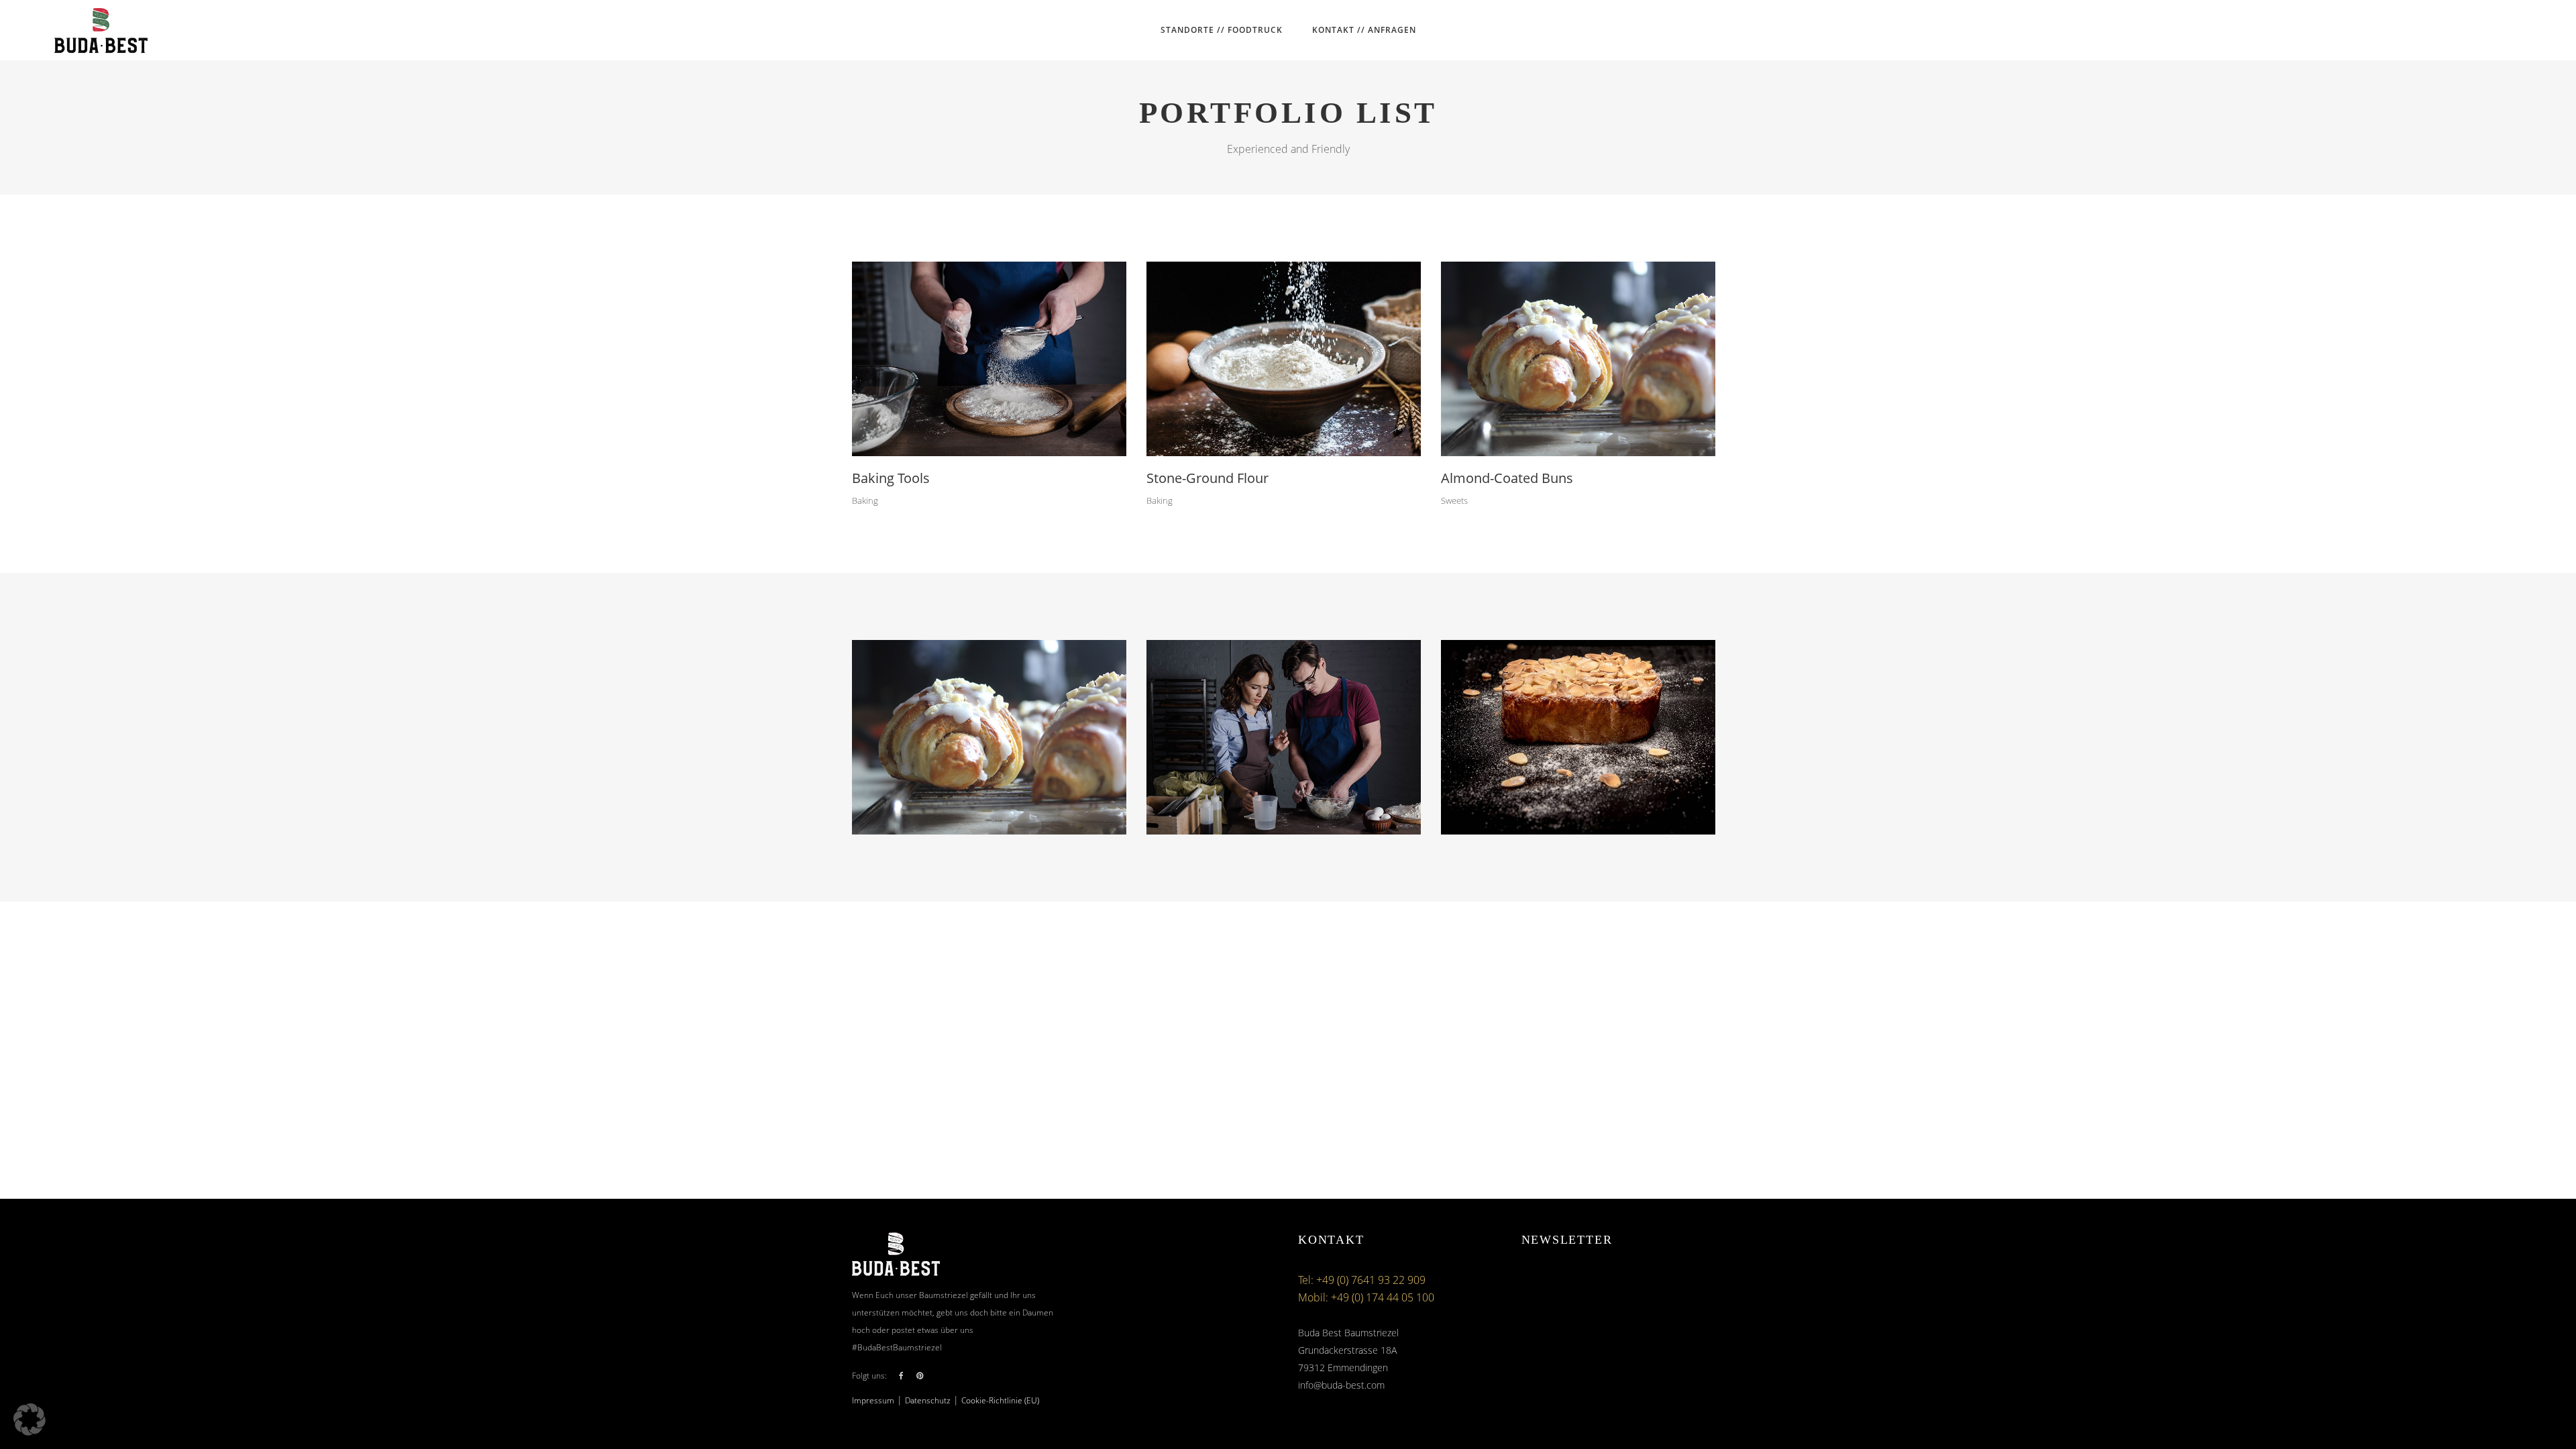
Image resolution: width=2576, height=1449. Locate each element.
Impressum (873, 1400)
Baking (865, 500)
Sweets (1454, 500)
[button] (30, 1419)
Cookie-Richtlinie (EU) (1000, 1400)
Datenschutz (928, 1400)
